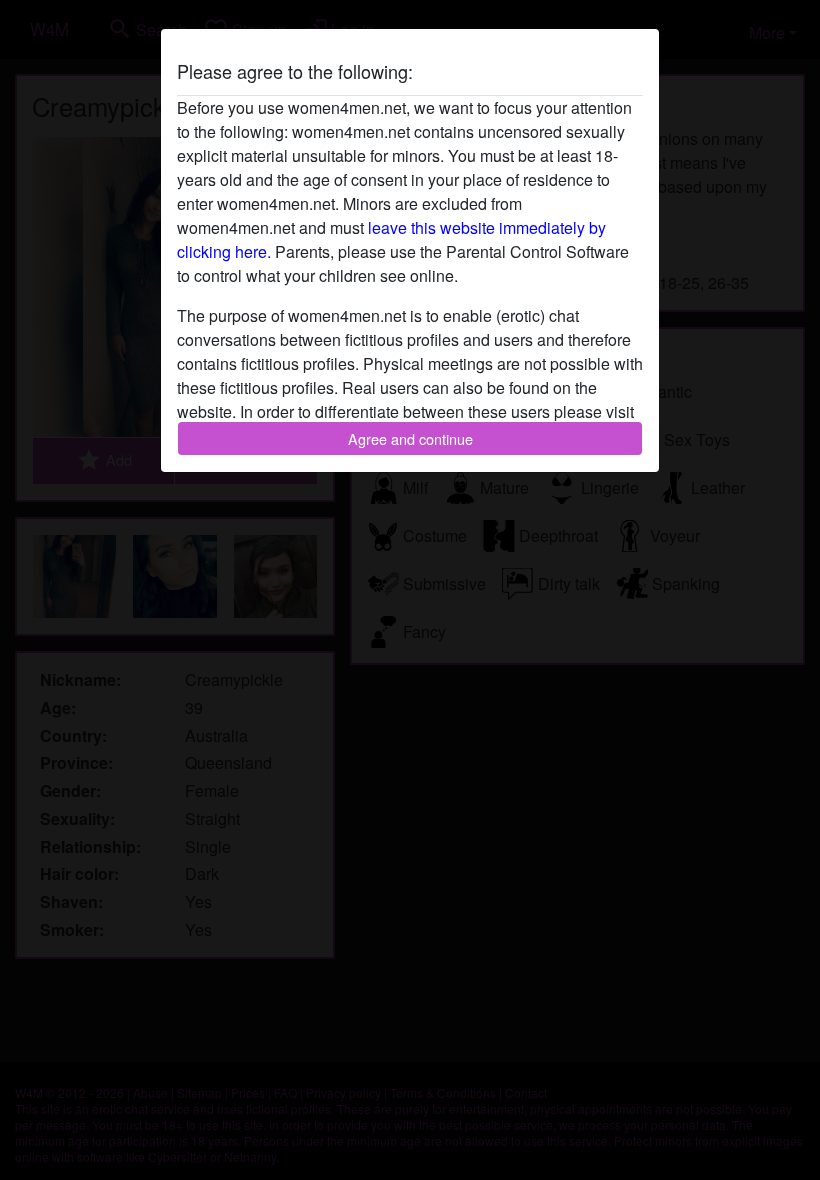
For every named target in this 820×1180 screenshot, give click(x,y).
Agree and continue (410, 438)
